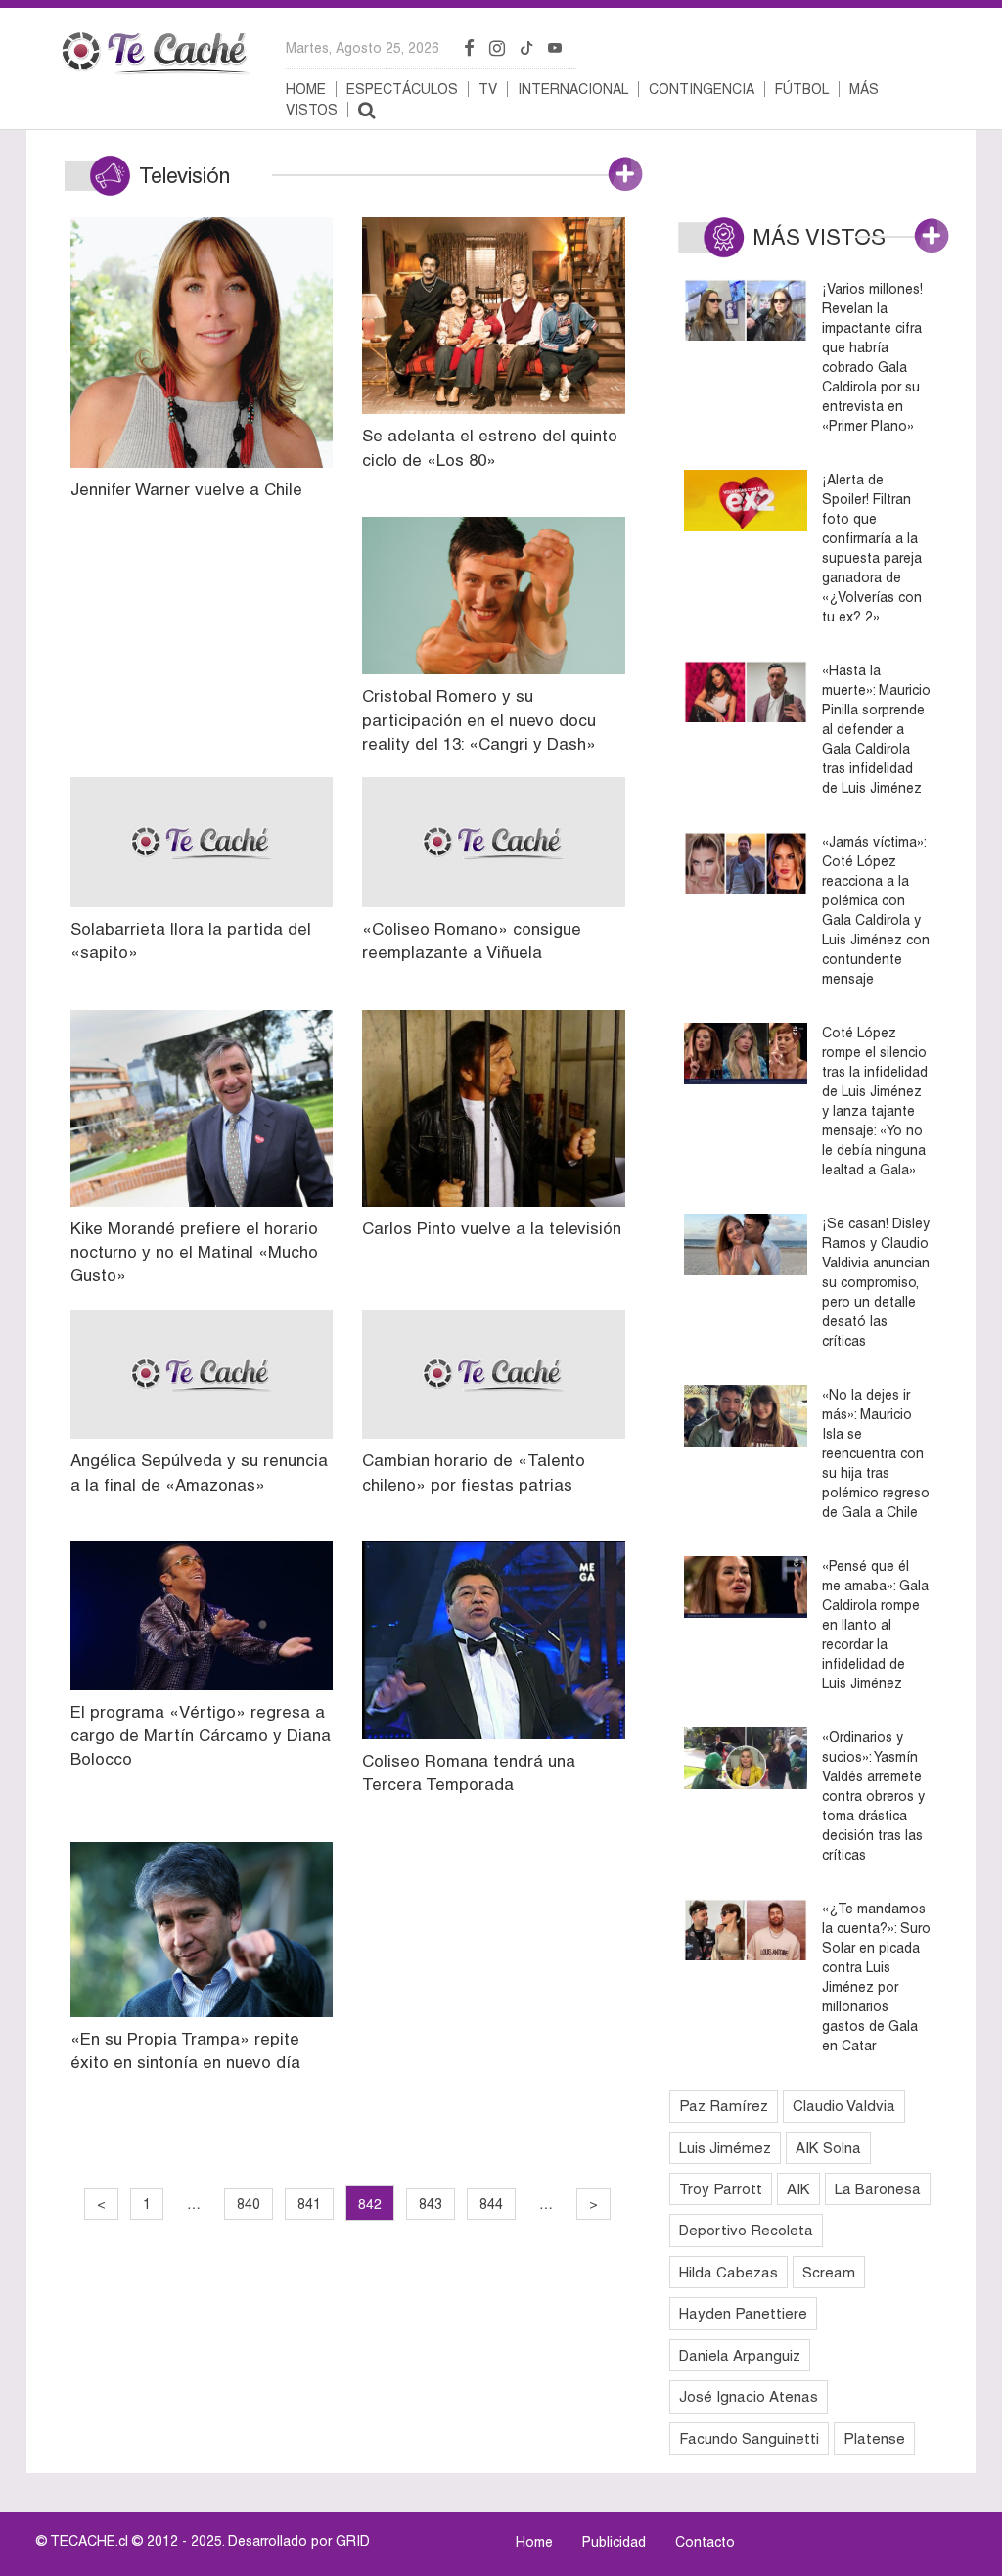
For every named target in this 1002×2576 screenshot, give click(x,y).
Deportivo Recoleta (746, 2230)
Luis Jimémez (725, 2148)
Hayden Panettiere (743, 2313)
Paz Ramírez (724, 2106)
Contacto (705, 2542)
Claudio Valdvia (844, 2106)
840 (249, 2204)
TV (488, 89)
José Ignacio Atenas (749, 2396)
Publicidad (614, 2542)
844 (491, 2204)
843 (431, 2204)
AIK (798, 2189)
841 (309, 2204)
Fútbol (802, 89)
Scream (829, 2272)
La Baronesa (878, 2189)
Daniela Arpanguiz (740, 2355)
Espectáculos (402, 89)
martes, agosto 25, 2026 (363, 48)
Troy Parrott (721, 2189)
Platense (874, 2438)
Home (306, 89)
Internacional (573, 89)
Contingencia (702, 89)
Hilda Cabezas (729, 2272)
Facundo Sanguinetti (749, 2438)
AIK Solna (828, 2148)
